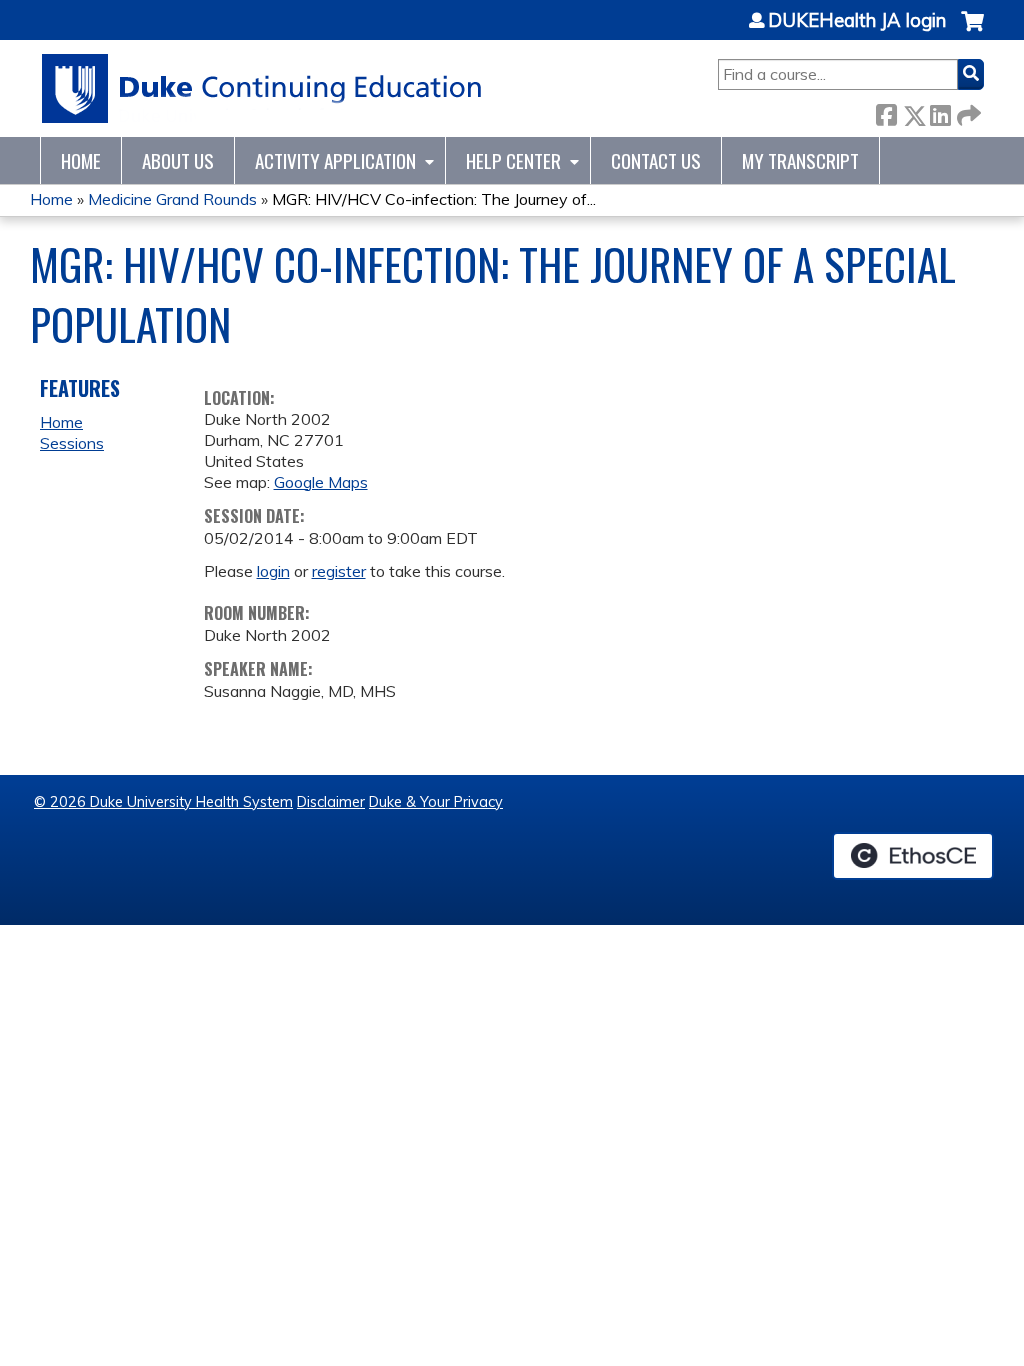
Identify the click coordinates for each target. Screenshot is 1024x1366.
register (339, 571)
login (273, 571)
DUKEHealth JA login (857, 21)
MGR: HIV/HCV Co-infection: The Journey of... (434, 199)
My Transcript (800, 160)
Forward (967, 111)
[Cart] (972, 31)
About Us (178, 160)
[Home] (262, 88)
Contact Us (656, 160)
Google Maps (321, 482)
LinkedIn (940, 111)
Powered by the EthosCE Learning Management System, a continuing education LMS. (913, 856)
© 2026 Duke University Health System (163, 802)
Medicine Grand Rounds (172, 199)
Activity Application (335, 160)
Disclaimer (331, 802)
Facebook (886, 111)
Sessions (72, 443)
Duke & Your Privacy (436, 802)
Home (81, 160)
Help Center (513, 160)
